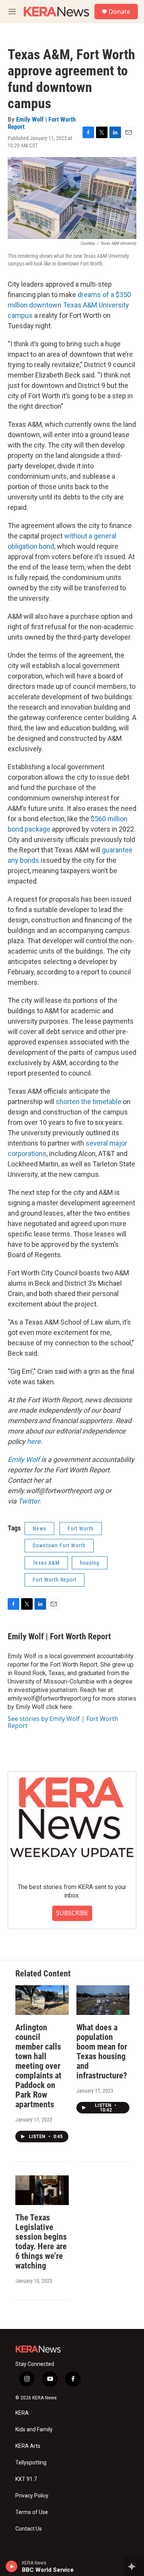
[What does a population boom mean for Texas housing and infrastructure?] (103, 2000)
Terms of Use (32, 2512)
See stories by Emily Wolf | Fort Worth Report (63, 1722)
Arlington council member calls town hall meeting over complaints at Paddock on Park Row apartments (38, 2066)
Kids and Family (34, 2430)
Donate (119, 12)
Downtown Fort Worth (59, 1545)
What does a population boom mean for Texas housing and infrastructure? (102, 2051)
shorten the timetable (89, 1102)
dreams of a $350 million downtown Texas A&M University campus (69, 305)
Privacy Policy (32, 2496)
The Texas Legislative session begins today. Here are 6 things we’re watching (41, 2242)
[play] (12, 2566)
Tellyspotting (31, 2463)
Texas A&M (46, 1563)
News (39, 1529)
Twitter (29, 1501)
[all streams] (134, 2566)
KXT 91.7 (26, 2479)
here (34, 1441)
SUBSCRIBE (72, 1913)
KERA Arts (28, 2446)
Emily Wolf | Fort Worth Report (42, 123)
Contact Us (29, 2529)
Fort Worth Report (55, 1580)
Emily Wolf (24, 1459)
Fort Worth (81, 1529)
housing (90, 1563)
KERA (22, 2413)
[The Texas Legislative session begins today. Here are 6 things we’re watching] (42, 2190)
